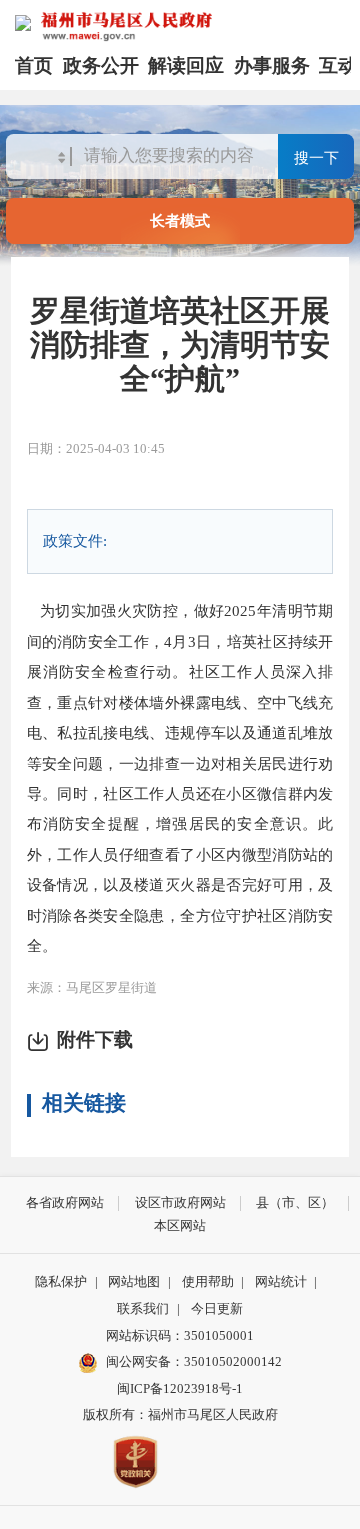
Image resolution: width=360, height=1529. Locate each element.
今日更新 (217, 1308)
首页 (34, 65)
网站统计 (281, 1281)
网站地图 (134, 1281)
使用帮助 (208, 1281)
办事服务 (272, 65)
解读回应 (186, 65)
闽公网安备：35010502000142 (194, 1361)
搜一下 (316, 157)
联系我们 (143, 1308)
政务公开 (101, 65)
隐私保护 (61, 1281)
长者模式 (180, 220)
